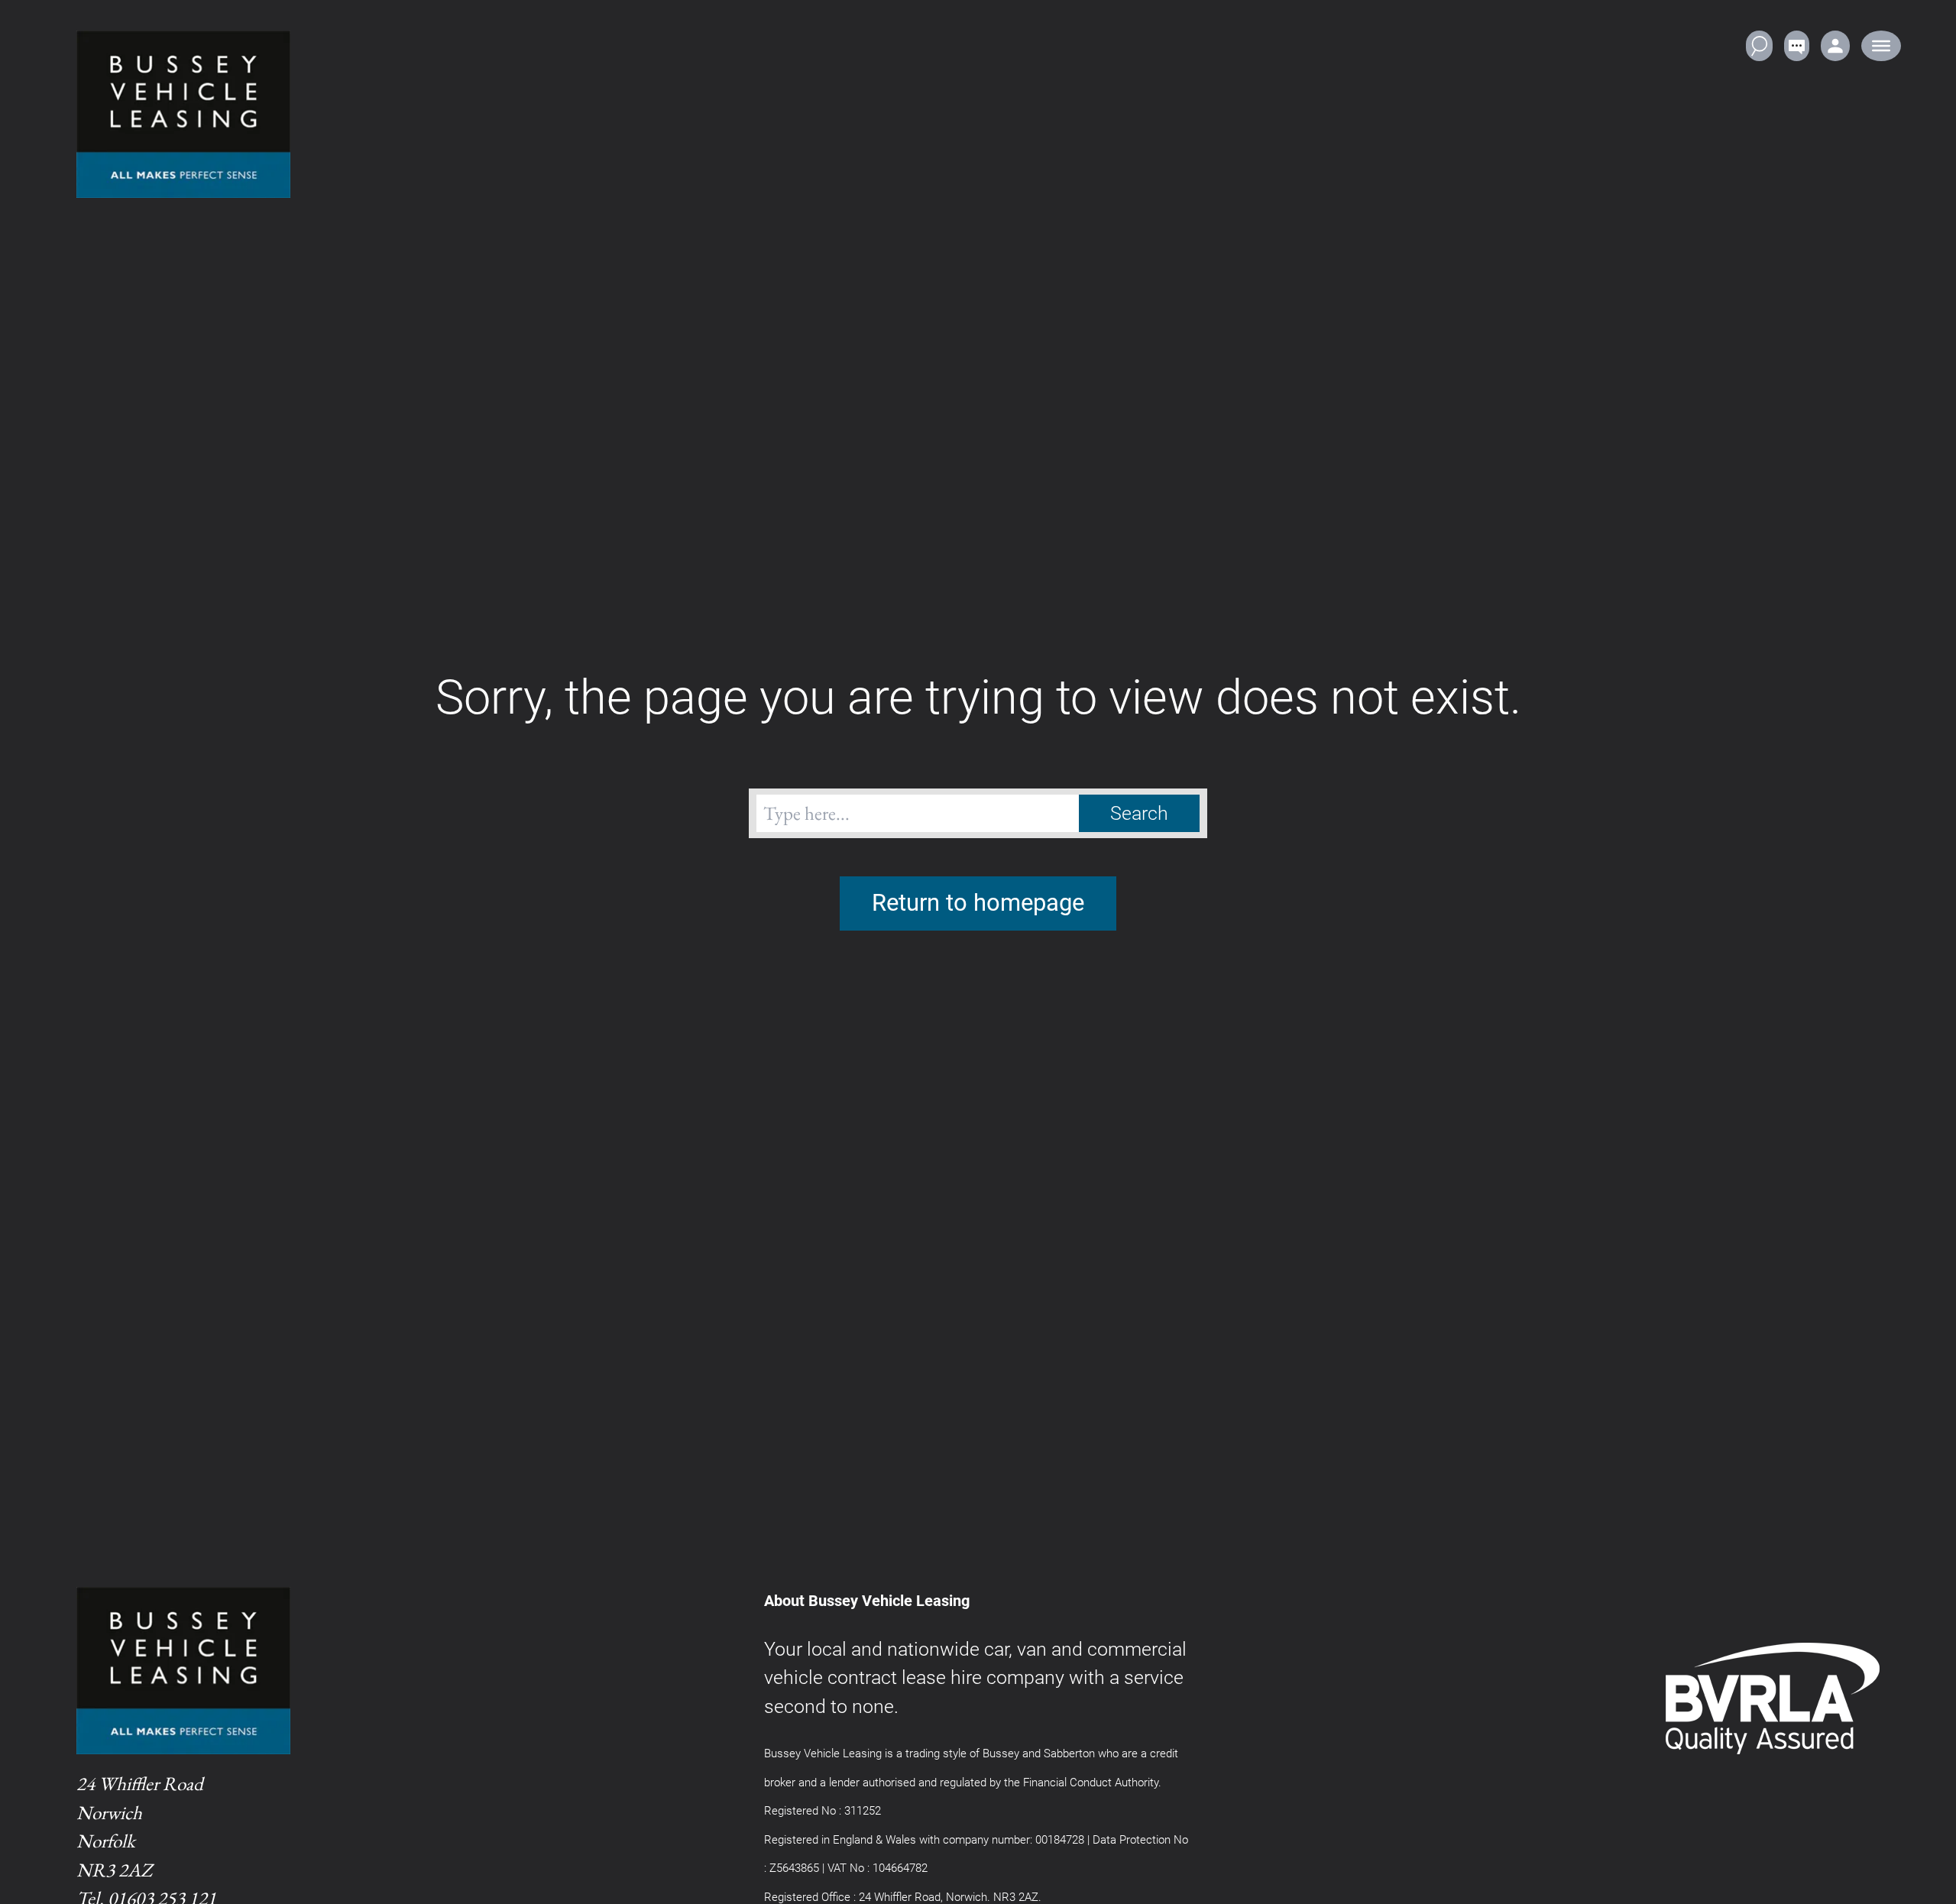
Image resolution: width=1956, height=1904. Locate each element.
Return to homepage (978, 903)
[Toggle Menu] (1881, 46)
